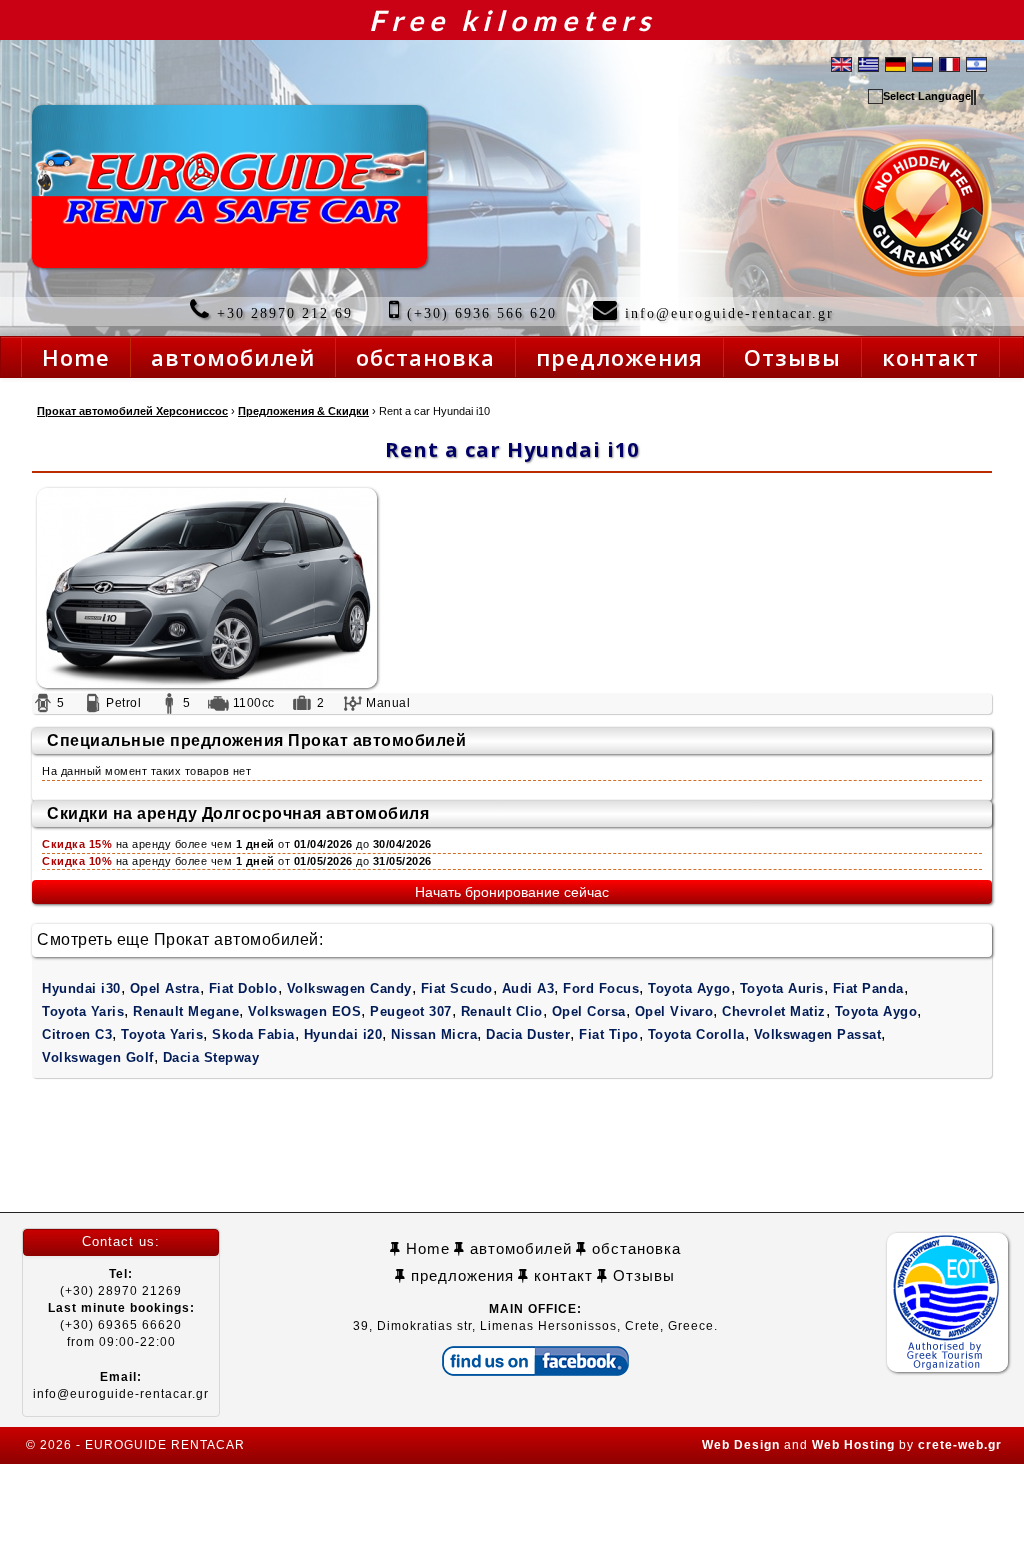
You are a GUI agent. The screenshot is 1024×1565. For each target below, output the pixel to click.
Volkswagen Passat (818, 1034)
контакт (561, 1275)
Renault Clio (502, 1011)
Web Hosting (853, 1445)
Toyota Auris (782, 988)
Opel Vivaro (674, 1011)
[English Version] (841, 63)
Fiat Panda (868, 988)
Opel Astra (165, 988)
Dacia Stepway (211, 1057)
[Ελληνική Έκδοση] (868, 63)
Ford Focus (601, 988)
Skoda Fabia (253, 1034)
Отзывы (641, 1275)
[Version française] (949, 63)
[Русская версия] (922, 63)
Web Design (741, 1445)
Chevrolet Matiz (774, 1011)
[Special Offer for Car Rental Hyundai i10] (512, 588)
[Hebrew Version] (976, 63)
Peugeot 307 (411, 1011)
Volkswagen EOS (304, 1011)
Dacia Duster (528, 1034)
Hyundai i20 (343, 1034)
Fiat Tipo (609, 1034)
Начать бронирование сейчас (512, 892)
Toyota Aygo (689, 988)
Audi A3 (528, 988)
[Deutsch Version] (895, 63)
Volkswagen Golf (98, 1057)
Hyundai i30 (81, 988)
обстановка (634, 1248)
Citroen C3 (77, 1034)
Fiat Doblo (243, 988)
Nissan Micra (434, 1034)
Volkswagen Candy (349, 988)
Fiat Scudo (457, 988)
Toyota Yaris (83, 1011)
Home (425, 1248)
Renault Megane (186, 1011)
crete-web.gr (960, 1445)
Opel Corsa (589, 1011)
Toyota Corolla (696, 1034)
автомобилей (518, 1248)
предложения (460, 1275)
